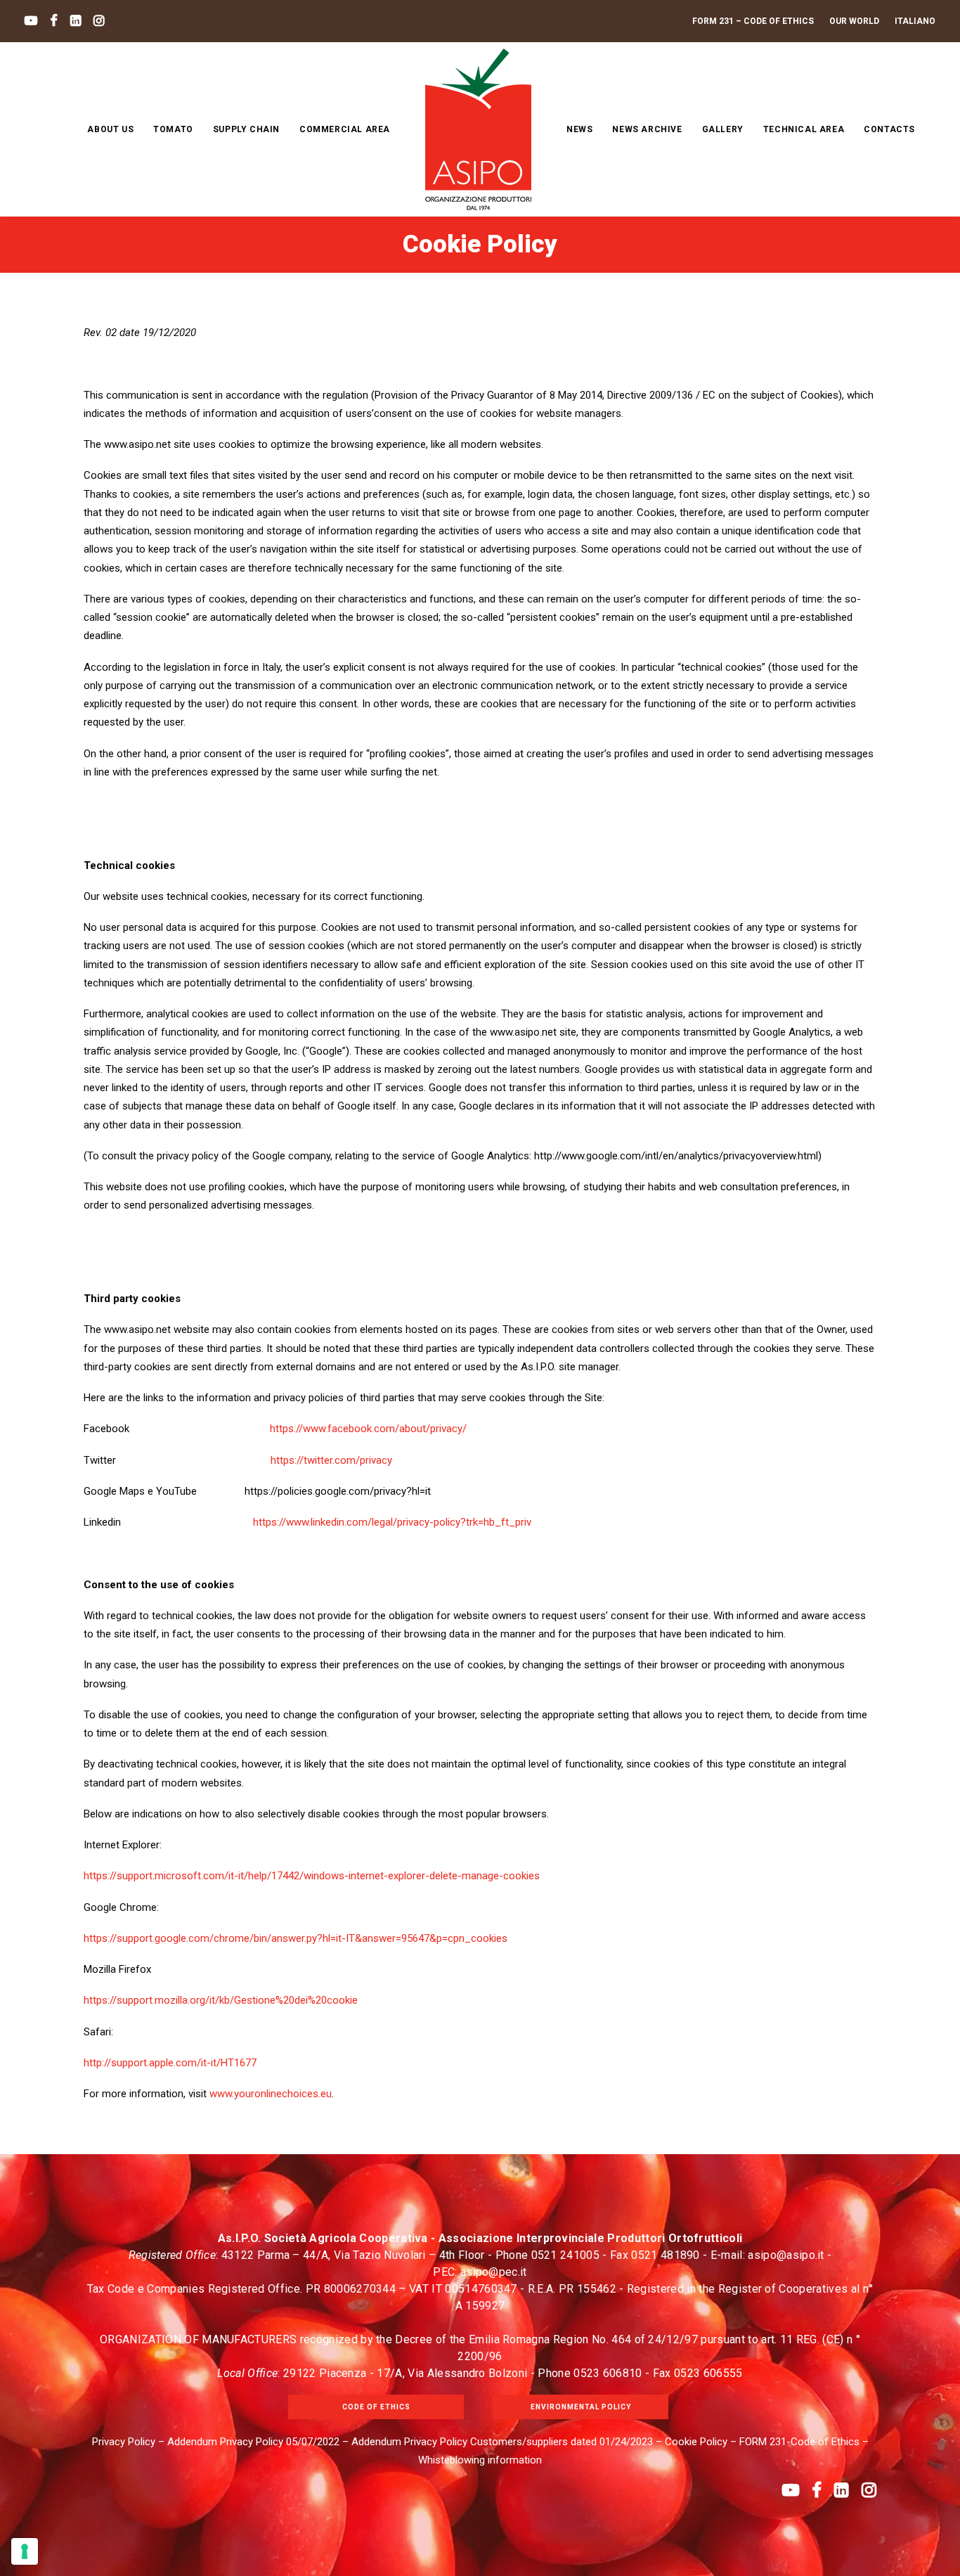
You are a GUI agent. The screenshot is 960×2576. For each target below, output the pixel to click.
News (579, 129)
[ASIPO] (478, 129)
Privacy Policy (124, 2442)
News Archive (647, 129)
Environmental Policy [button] (581, 2407)
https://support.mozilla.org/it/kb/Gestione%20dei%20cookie (221, 2000)
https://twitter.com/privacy (331, 1460)
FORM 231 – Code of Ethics (753, 21)
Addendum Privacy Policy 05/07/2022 (253, 2442)
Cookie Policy (696, 2442)
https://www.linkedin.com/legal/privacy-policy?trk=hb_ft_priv (392, 1522)
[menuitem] (756, 21)
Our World (854, 21)
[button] (31, 21)
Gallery (723, 129)
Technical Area (804, 129)
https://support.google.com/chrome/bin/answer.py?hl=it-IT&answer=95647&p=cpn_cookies (296, 1938)
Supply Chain (246, 129)
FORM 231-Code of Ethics (799, 2442)
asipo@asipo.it (786, 2255)
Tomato (173, 129)
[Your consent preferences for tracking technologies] (25, 2551)
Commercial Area (345, 129)
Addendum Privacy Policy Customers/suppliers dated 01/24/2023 (502, 2442)
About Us (110, 129)
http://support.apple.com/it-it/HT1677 (170, 2063)
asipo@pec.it (494, 2272)
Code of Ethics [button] (376, 2407)
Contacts (889, 129)
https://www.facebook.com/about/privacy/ (368, 1429)
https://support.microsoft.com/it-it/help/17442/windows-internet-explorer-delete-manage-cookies (312, 1876)
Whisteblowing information (480, 2460)
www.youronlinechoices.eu (271, 2094)
